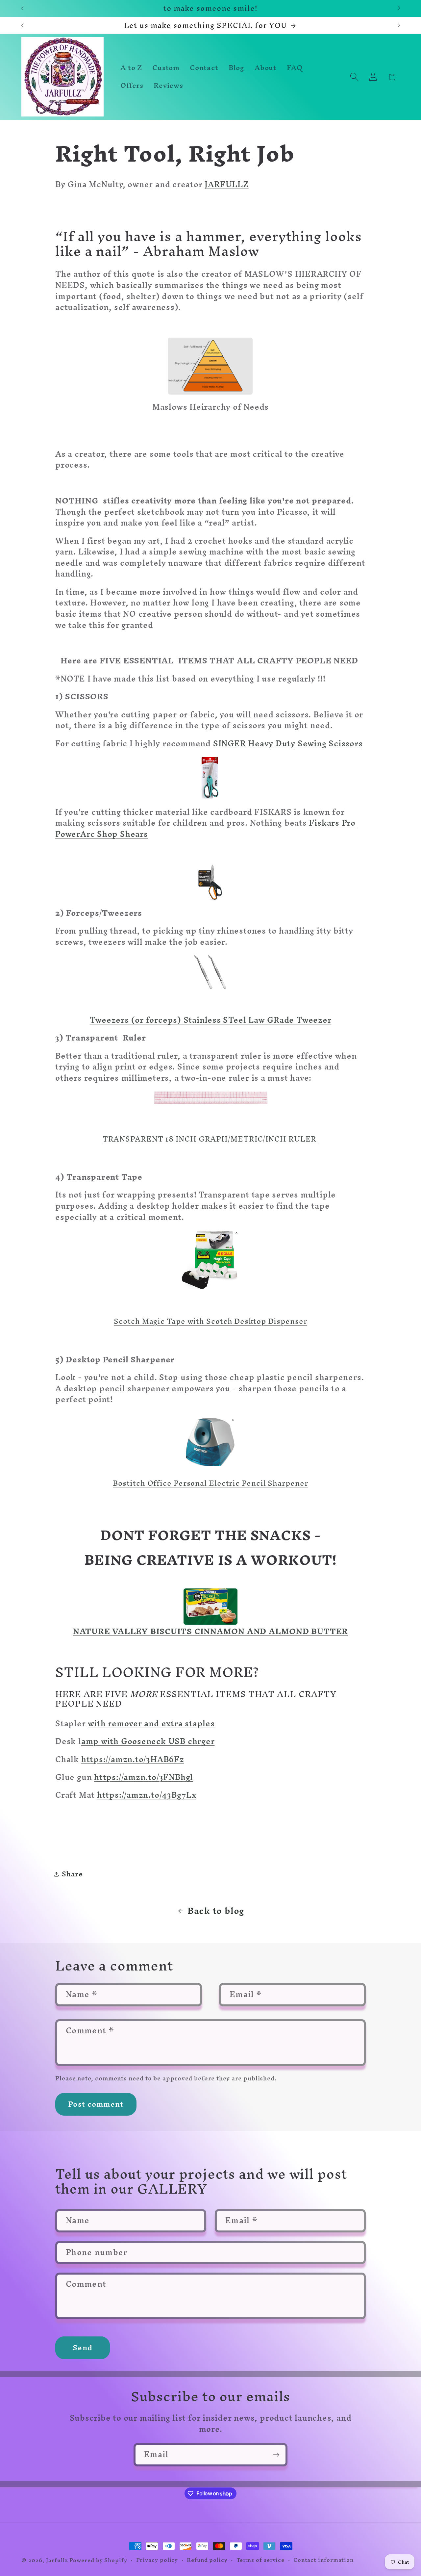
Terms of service (261, 2560)
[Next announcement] (399, 8)
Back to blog (216, 1911)
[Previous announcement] (22, 8)
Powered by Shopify (98, 2560)
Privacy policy (157, 2560)
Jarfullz (58, 2560)
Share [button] (72, 1874)
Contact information (323, 2560)
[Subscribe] (276, 2455)
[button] (354, 77)
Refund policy (207, 2560)
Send (83, 2348)
